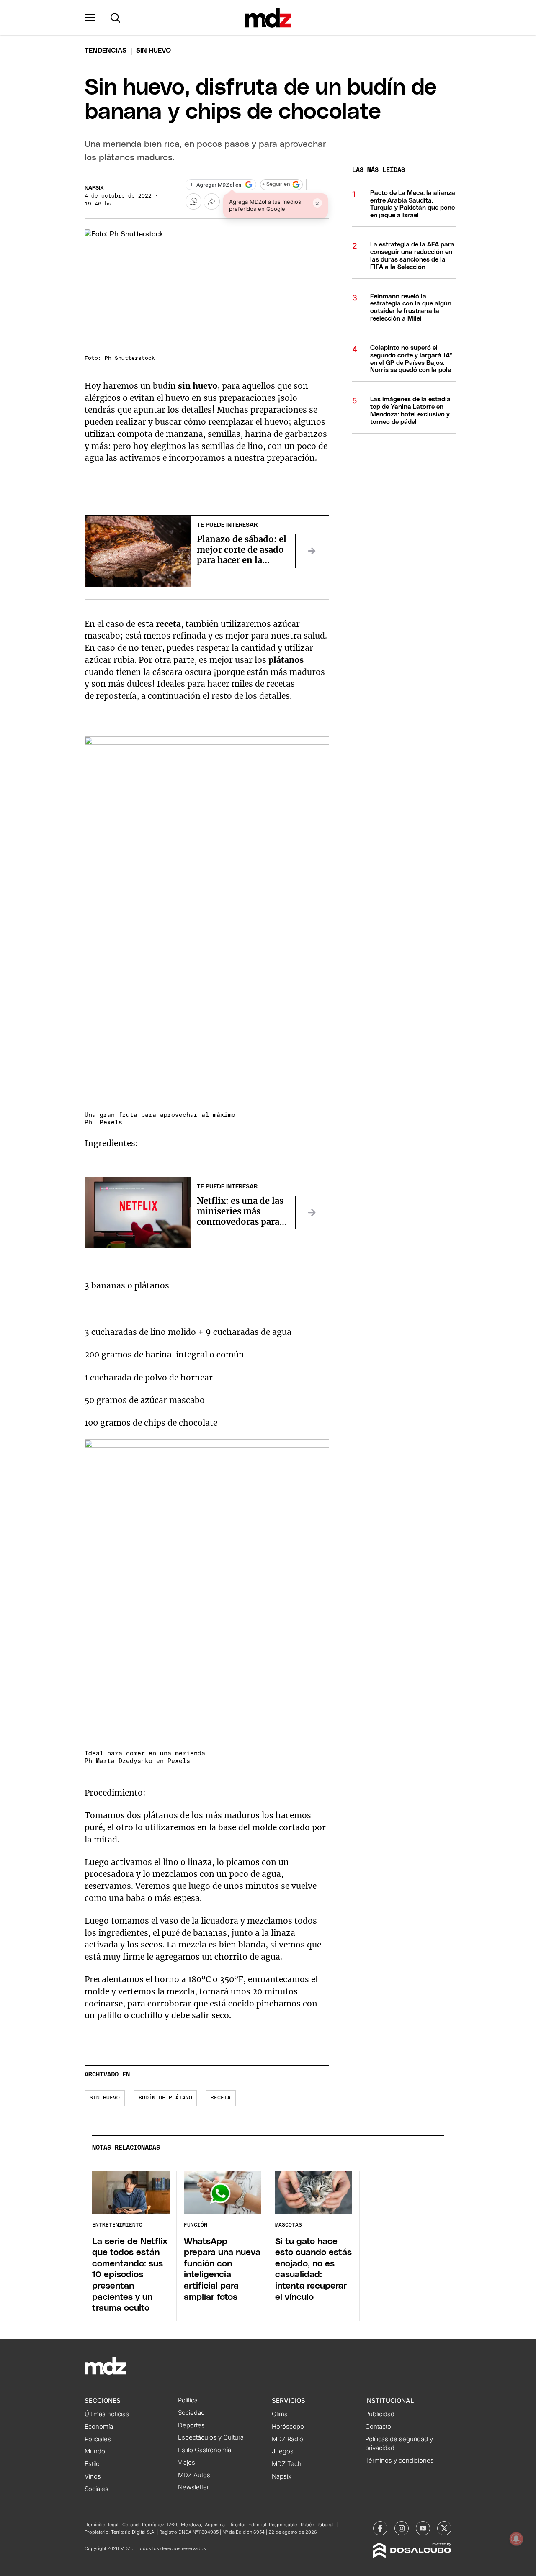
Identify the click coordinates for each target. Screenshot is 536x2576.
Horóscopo (288, 2427)
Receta (221, 2098)
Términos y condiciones (399, 2461)
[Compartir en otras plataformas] (211, 201)
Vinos (93, 2476)
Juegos (283, 2451)
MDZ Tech (287, 2464)
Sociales (97, 2489)
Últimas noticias (107, 2414)
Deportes (191, 2425)
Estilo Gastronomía (205, 2450)
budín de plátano (165, 2098)
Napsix (94, 188)
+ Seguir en (276, 184)
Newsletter (193, 2487)
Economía (99, 2427)
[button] (90, 18)
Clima (280, 2414)
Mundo (95, 2451)
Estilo (92, 2464)
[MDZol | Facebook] (380, 2528)
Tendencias (106, 51)
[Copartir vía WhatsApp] (193, 201)
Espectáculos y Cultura (211, 2437)
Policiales (98, 2439)
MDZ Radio (287, 2439)
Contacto (378, 2427)
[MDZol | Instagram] (402, 2528)
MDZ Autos (194, 2475)
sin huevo (105, 2098)
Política (188, 2400)
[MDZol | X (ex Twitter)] (444, 2528)
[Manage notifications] (516, 2539)
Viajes (187, 2463)
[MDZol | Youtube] (423, 2528)
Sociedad (191, 2413)
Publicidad (380, 2414)
